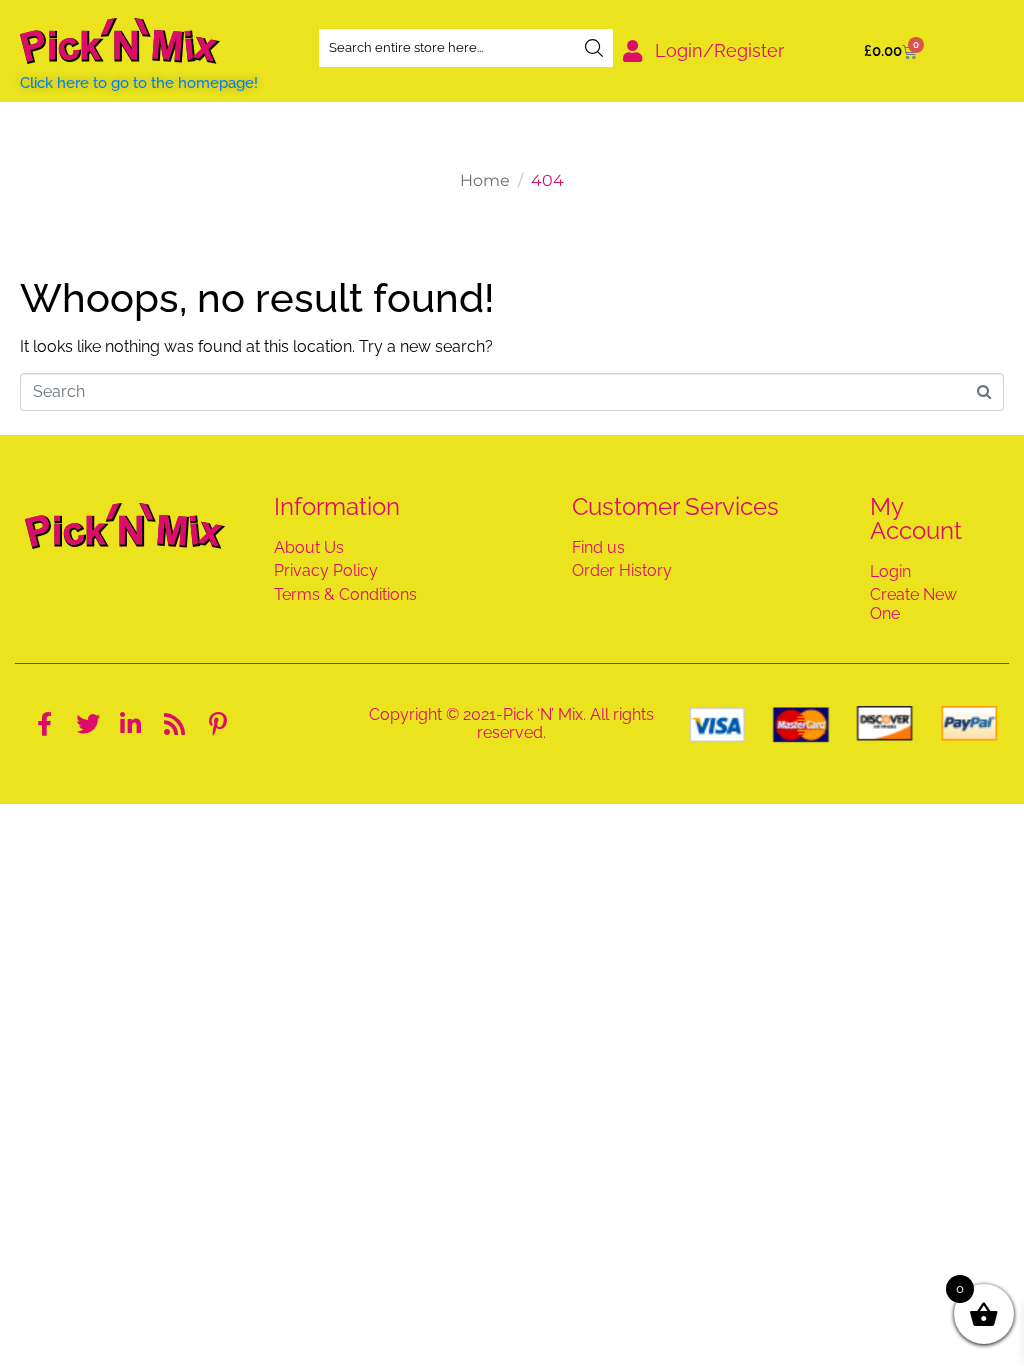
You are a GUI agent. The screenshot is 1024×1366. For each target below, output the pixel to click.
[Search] (594, 48)
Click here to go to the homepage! (139, 83)
